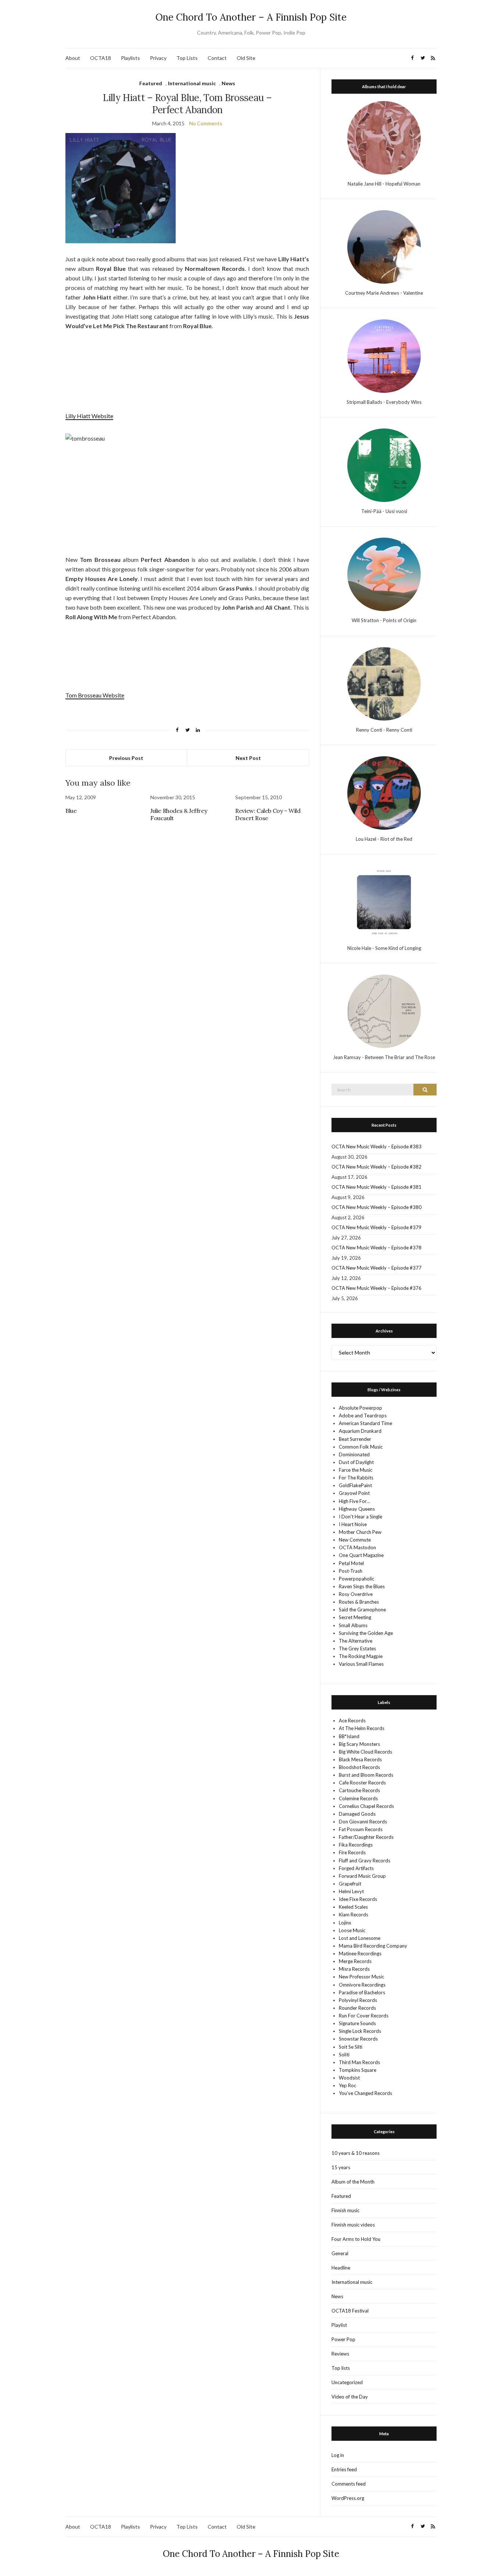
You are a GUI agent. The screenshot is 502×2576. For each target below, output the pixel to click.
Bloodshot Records (359, 1767)
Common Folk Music (361, 1447)
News (228, 83)
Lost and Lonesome (360, 1938)
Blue (71, 811)
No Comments (206, 123)
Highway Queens (357, 1509)
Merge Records (355, 1961)
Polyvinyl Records (358, 2000)
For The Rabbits (356, 1478)
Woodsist (349, 2078)
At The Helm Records (362, 1728)
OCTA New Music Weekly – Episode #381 (376, 1187)
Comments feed (349, 2484)
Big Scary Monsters (359, 1744)
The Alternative (356, 1641)
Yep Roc (347, 2085)
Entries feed (344, 2469)
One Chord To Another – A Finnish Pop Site (251, 17)
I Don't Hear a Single (361, 1517)
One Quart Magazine (361, 1555)
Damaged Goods (357, 1814)
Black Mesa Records (360, 1759)
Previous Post (126, 758)
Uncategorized (347, 2382)
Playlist (339, 2325)
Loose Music (352, 1930)
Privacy (158, 58)
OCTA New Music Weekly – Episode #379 (376, 1227)
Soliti (344, 2055)
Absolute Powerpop (361, 1408)
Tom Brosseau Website (95, 695)
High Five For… (354, 1501)
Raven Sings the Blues (362, 1586)
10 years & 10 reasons (356, 2153)
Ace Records (352, 1721)
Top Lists (187, 58)
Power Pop (343, 2339)
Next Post (248, 758)
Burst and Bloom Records (366, 1775)
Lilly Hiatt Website (89, 416)
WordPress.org (348, 2498)
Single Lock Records (360, 2031)
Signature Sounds (357, 2023)
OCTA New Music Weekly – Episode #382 (376, 1167)
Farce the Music (356, 1470)
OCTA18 (101, 58)
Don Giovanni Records (363, 1822)
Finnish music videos (353, 2225)
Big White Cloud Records (365, 1752)
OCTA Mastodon (357, 1547)
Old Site (246, 58)
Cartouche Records (359, 1790)
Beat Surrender (355, 1439)
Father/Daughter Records (366, 1837)
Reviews (340, 2354)
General (340, 2253)
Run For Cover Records (364, 2016)
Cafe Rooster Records (362, 1783)
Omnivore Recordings (362, 1985)
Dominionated (354, 1454)
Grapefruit (350, 1884)
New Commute (355, 1540)
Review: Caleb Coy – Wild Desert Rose (268, 814)
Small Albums (353, 1625)
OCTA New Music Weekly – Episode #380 (376, 1207)
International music (192, 83)
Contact (217, 58)
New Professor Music (361, 1977)
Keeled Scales (353, 1907)
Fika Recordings (356, 1845)
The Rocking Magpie (361, 1656)
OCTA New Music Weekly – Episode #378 (376, 1248)
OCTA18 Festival (350, 2311)
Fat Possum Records (361, 1829)
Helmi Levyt (351, 1891)
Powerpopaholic (356, 1579)
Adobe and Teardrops (363, 1416)
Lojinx (345, 1923)
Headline (341, 2268)
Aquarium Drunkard (360, 1431)
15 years (341, 2167)
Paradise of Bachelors (362, 1992)
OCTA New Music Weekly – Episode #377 (376, 1268)
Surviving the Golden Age (366, 1633)
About (73, 58)
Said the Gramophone (362, 1610)
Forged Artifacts (356, 1868)
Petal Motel (351, 1563)
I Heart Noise (353, 1524)
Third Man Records (359, 2062)
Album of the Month (353, 2182)
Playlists (130, 58)
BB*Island (349, 1736)
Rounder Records (357, 2008)
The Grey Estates (357, 1648)
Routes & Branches (359, 1602)
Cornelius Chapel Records (366, 1806)
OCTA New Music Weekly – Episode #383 (376, 1147)
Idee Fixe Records (358, 1899)
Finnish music (345, 2210)
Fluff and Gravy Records (365, 1861)
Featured (151, 83)
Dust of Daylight (356, 1462)
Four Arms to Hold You (356, 2239)
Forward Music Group (362, 1876)
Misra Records (354, 1969)
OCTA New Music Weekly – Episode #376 (376, 1288)
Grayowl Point (354, 1493)
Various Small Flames (361, 1664)
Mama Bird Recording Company (373, 1946)
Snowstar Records (358, 2039)
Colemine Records (358, 1798)
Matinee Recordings (360, 1953)
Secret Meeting (355, 1617)
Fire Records (352, 1852)
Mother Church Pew (360, 1532)
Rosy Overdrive (356, 1594)
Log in (338, 2455)
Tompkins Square (358, 2070)
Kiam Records (354, 1915)
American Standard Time (365, 1423)
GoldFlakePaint (355, 1485)
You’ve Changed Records (365, 2093)
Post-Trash (351, 1571)
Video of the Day (350, 2397)
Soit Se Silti (351, 2047)
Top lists (341, 2368)
